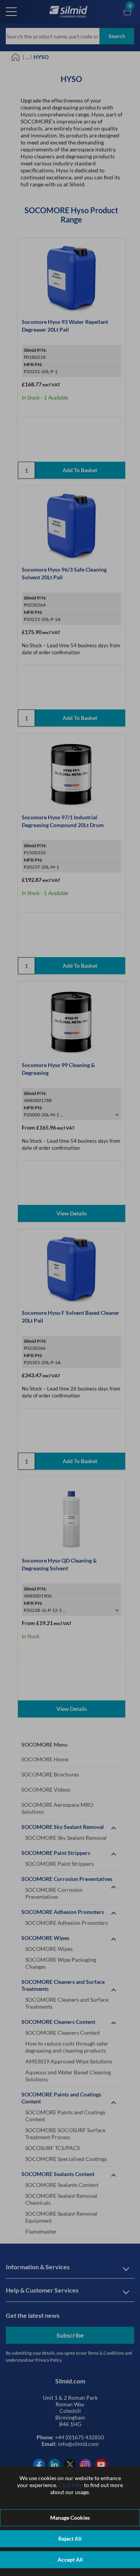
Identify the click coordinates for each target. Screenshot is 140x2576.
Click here (71, 2485)
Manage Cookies (70, 2518)
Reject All (70, 2539)
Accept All (70, 2559)
